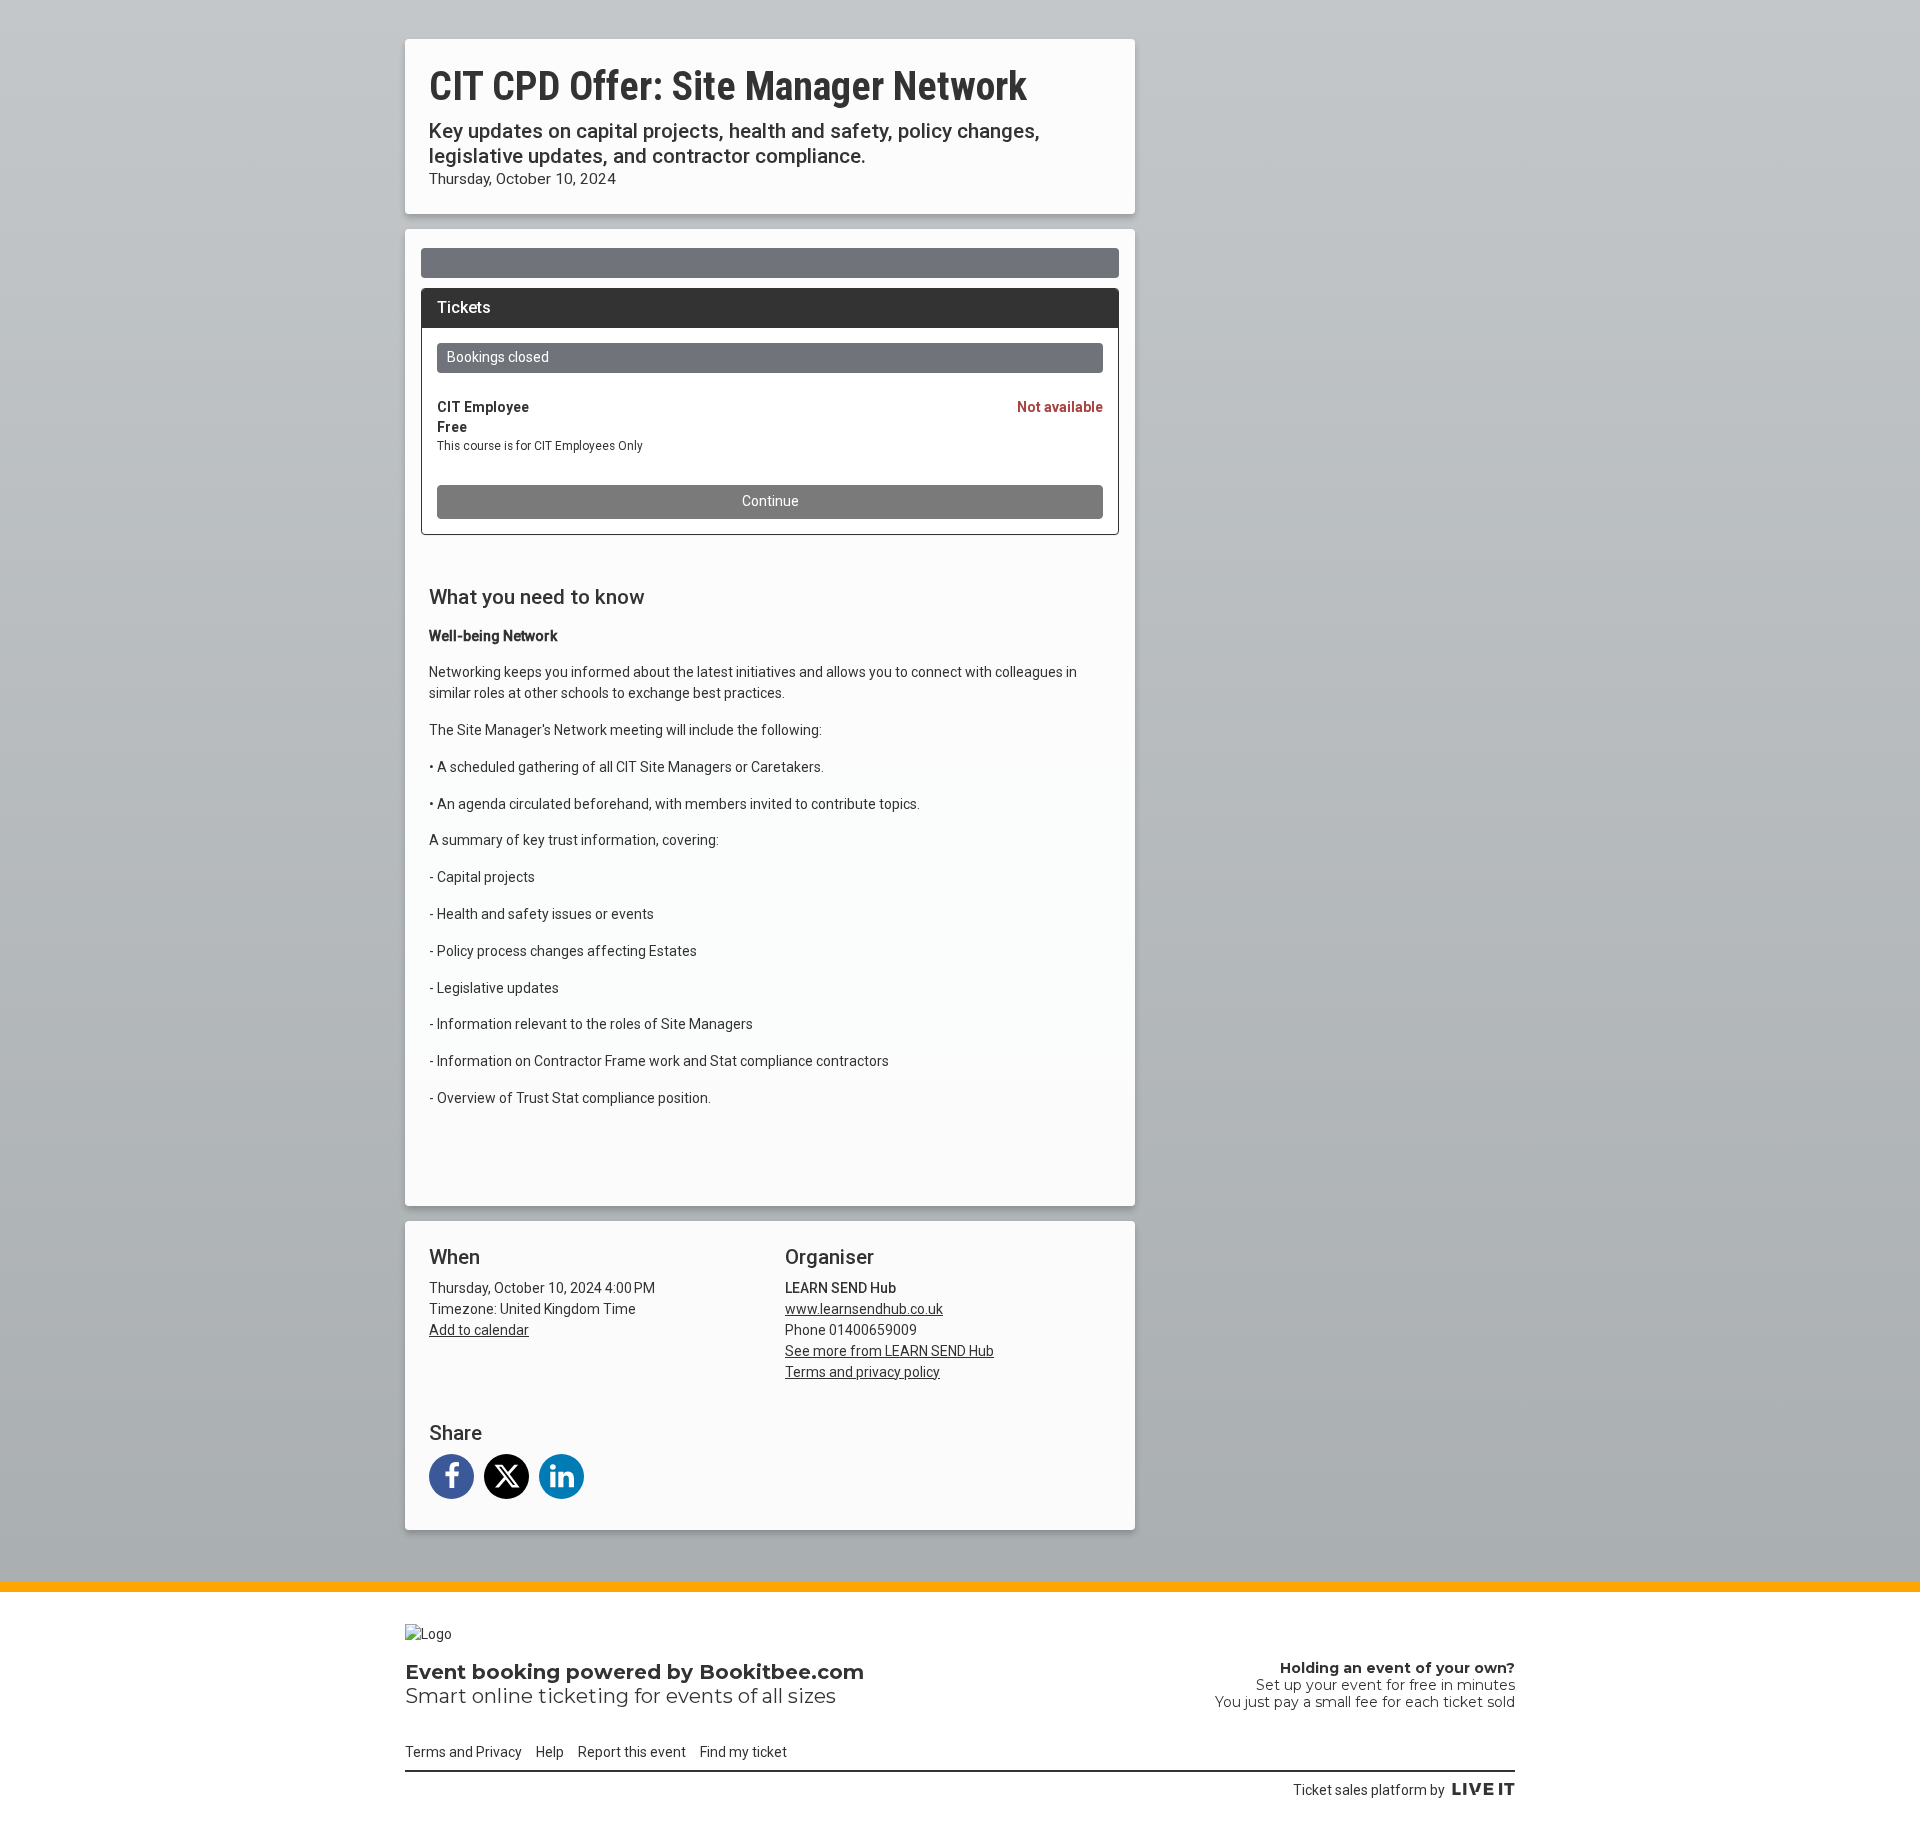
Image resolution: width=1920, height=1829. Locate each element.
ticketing (583, 1696)
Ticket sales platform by (1369, 1790)
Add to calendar (479, 1330)
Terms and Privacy (463, 1752)
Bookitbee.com (781, 1672)
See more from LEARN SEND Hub (889, 1351)
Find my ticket (743, 1752)
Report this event (632, 1752)
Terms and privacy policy (862, 1372)
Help (550, 1752)
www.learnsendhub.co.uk (864, 1309)
